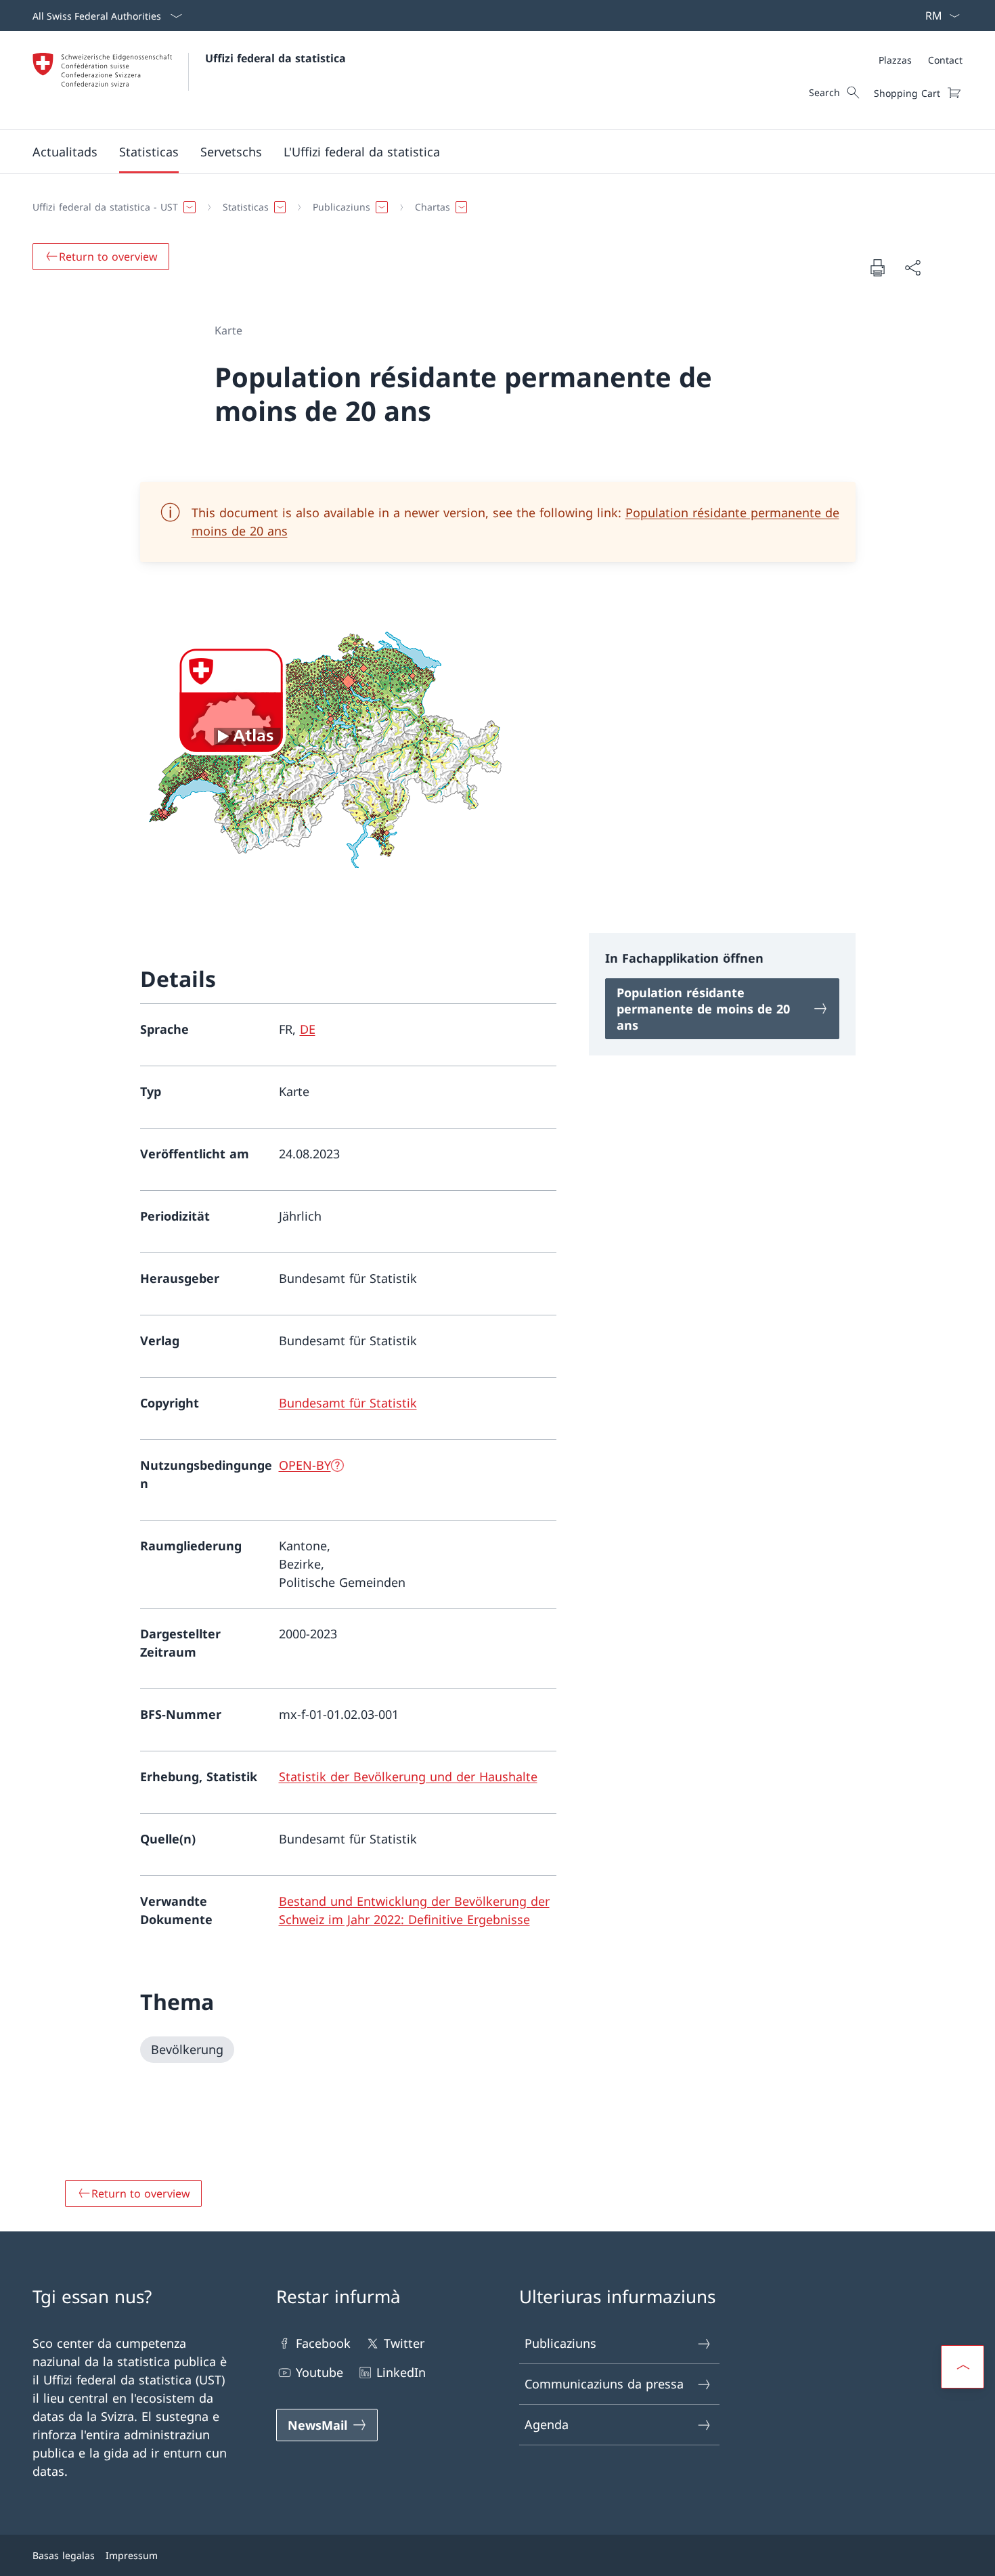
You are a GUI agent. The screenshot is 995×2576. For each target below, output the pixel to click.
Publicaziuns (560, 2343)
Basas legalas (64, 2555)
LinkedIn (401, 2372)
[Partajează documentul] (912, 268)
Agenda (547, 2424)
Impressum (132, 2555)
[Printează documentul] (877, 267)
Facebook (323, 2343)
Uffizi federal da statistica (275, 58)
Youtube (319, 2372)
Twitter (404, 2343)
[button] (65, 152)
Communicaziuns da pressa (604, 2384)
